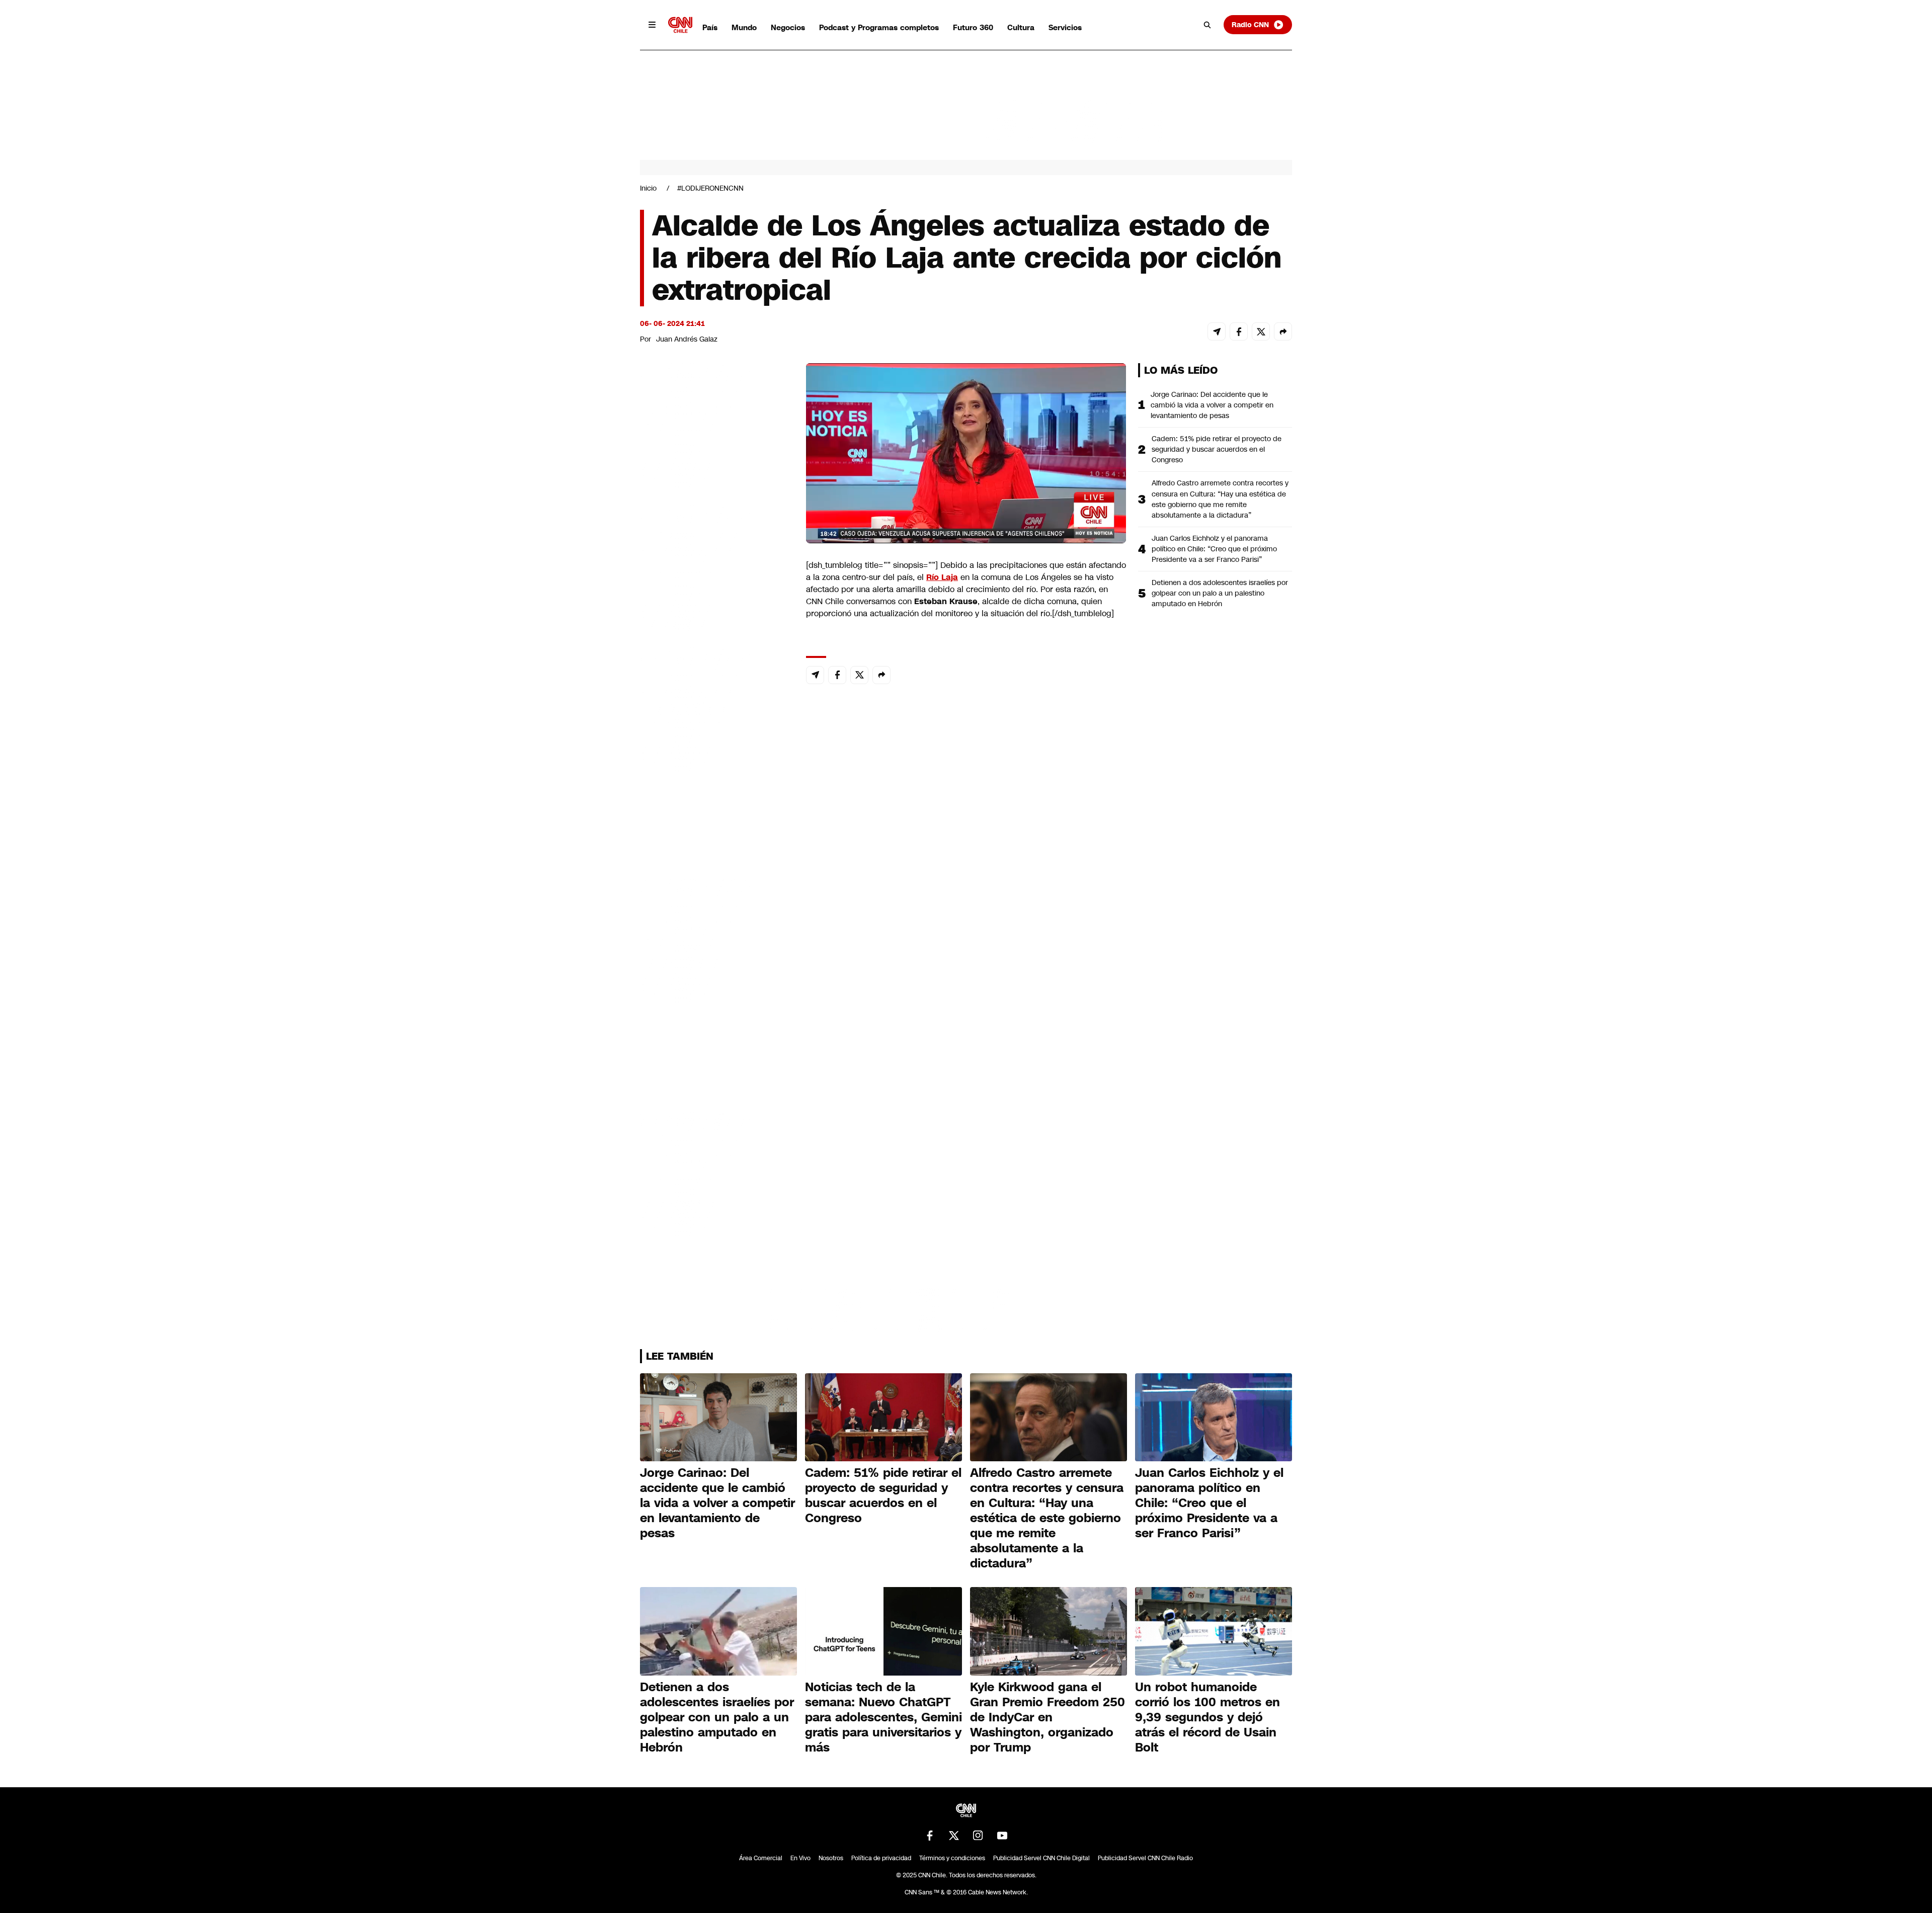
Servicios (1065, 27)
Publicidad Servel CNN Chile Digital (1041, 1858)
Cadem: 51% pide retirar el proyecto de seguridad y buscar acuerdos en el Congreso (1217, 449)
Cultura (1021, 27)
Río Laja (942, 577)
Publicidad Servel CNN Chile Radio (1145, 1858)
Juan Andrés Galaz (687, 339)
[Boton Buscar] (1207, 25)
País (710, 27)
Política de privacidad (881, 1858)
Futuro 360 (973, 27)
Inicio (648, 188)
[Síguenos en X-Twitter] (954, 1836)
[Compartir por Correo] (1217, 331)
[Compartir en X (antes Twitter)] (1261, 331)
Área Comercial (761, 1858)
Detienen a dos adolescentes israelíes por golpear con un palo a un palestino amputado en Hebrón (1220, 593)
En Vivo (800, 1858)
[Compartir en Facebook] (1239, 331)
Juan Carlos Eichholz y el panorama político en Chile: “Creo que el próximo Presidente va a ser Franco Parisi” (1214, 549)
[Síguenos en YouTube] (1002, 1836)
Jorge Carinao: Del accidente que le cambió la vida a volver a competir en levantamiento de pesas (1212, 405)
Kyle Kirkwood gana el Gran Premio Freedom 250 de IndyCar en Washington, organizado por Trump (1048, 1717)
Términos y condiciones (952, 1858)
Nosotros (831, 1858)
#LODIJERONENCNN (710, 188)
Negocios (788, 27)
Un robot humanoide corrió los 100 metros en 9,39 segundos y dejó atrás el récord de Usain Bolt (1207, 1717)
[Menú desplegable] (652, 25)
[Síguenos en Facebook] (930, 1836)
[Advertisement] (715, 940)
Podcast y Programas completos (879, 27)
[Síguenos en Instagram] (978, 1836)
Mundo (744, 27)
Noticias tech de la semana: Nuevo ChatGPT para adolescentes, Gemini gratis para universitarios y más (883, 1717)
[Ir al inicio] (680, 25)
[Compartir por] (1283, 331)
